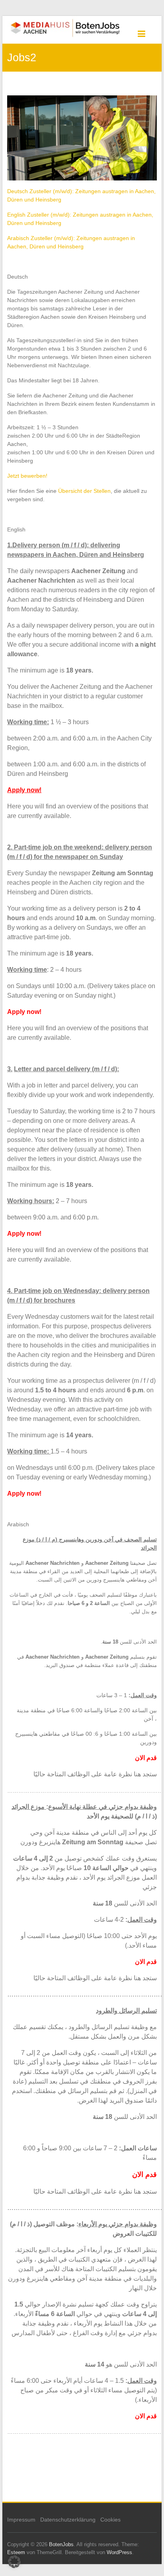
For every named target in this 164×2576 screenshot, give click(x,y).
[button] (14, 2562)
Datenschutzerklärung (68, 2520)
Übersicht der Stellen (84, 491)
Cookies (110, 2520)
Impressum (21, 2520)
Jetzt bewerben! (27, 476)
